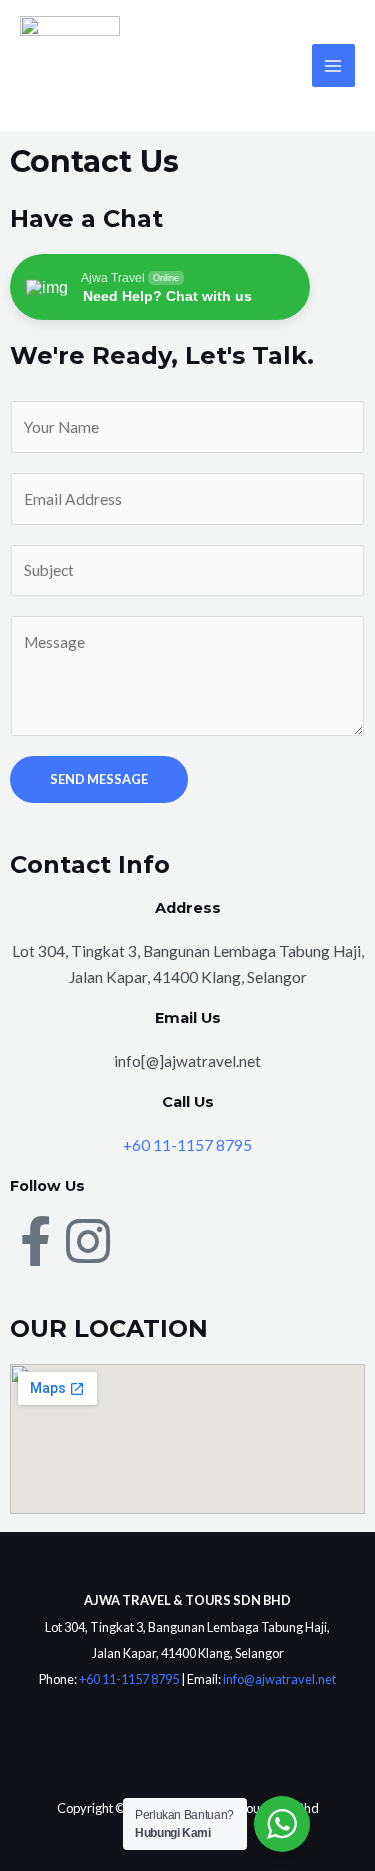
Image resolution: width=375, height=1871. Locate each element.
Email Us (188, 1018)
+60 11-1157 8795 (187, 1145)
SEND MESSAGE (99, 779)
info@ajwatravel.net (279, 1679)
